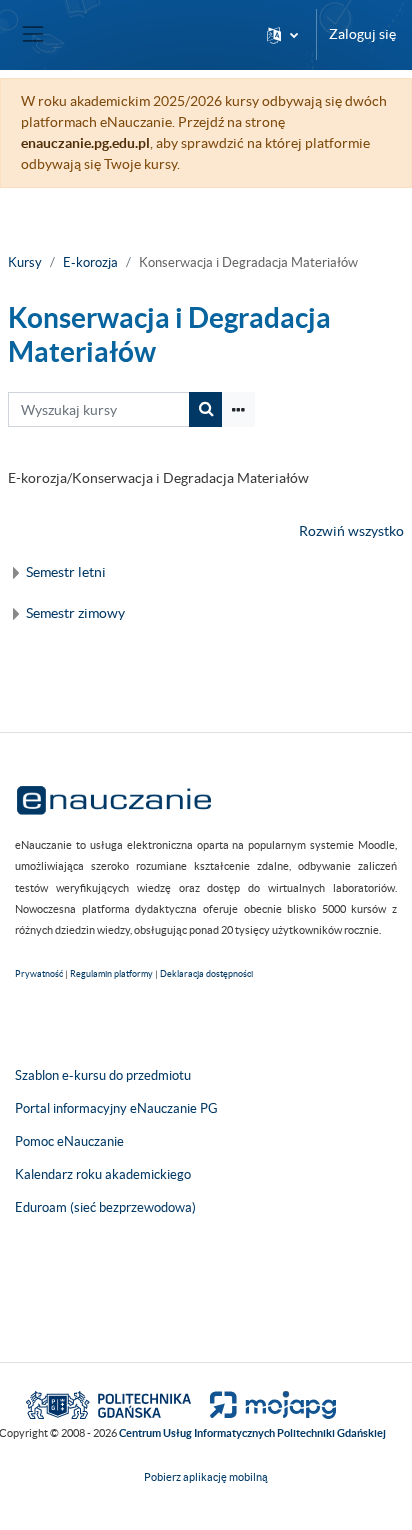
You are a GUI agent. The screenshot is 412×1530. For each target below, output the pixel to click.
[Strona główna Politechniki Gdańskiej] (108, 1404)
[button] (282, 34)
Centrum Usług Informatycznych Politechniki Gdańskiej (252, 1433)
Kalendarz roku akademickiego (103, 1174)
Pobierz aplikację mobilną (206, 1477)
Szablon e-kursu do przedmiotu (103, 1075)
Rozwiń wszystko (351, 531)
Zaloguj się (362, 34)
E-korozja (90, 262)
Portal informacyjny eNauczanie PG (116, 1108)
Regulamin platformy (111, 974)
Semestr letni (66, 572)
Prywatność (39, 974)
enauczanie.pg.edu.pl (85, 143)
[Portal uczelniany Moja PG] (264, 1404)
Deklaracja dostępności (206, 974)
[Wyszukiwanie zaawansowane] (238, 409)
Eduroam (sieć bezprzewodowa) (105, 1207)
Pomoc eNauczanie (69, 1141)
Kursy (25, 262)
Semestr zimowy (75, 613)
